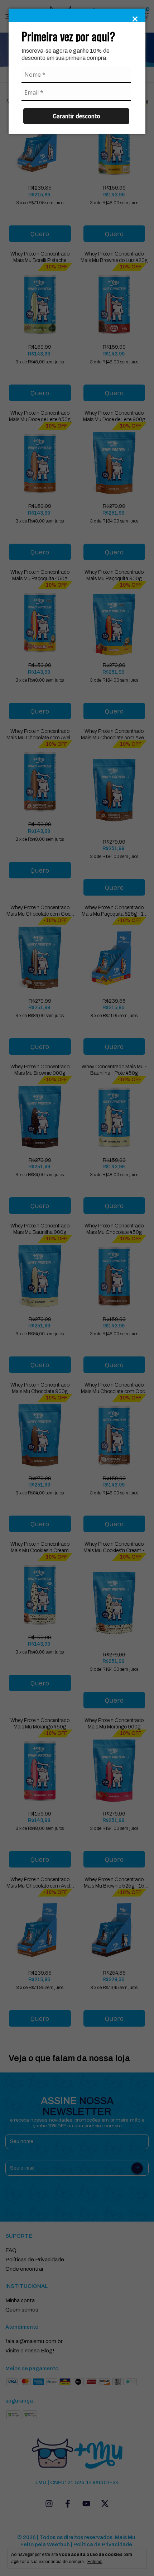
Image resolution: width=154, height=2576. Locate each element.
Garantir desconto (76, 116)
